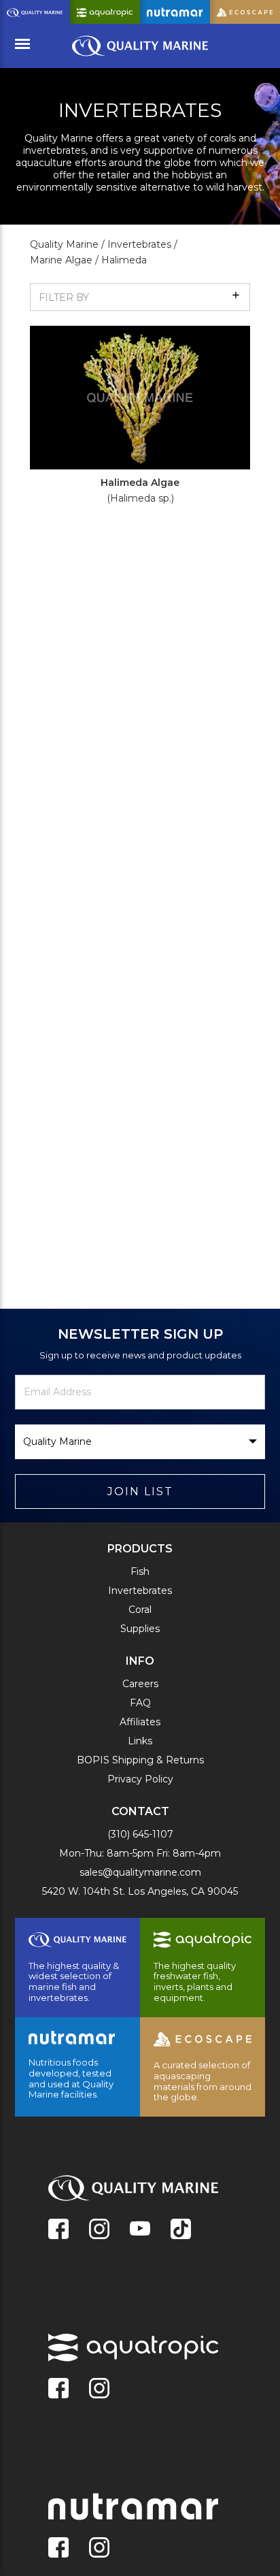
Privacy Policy (140, 1779)
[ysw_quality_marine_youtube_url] (140, 2230)
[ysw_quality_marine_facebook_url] (58, 2230)
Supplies (140, 1629)
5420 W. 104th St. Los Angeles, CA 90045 (140, 1891)
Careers (140, 1684)
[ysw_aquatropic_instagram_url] (99, 2390)
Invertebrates (140, 1591)
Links (140, 1741)
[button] (140, 297)
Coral (140, 1610)
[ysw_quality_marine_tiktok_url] (181, 2230)
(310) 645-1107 (140, 1834)
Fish (140, 1571)
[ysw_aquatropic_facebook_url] (58, 2390)
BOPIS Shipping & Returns (140, 1760)
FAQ (140, 1703)
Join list (140, 1491)
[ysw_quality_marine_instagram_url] (99, 2230)
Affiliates (140, 1722)
